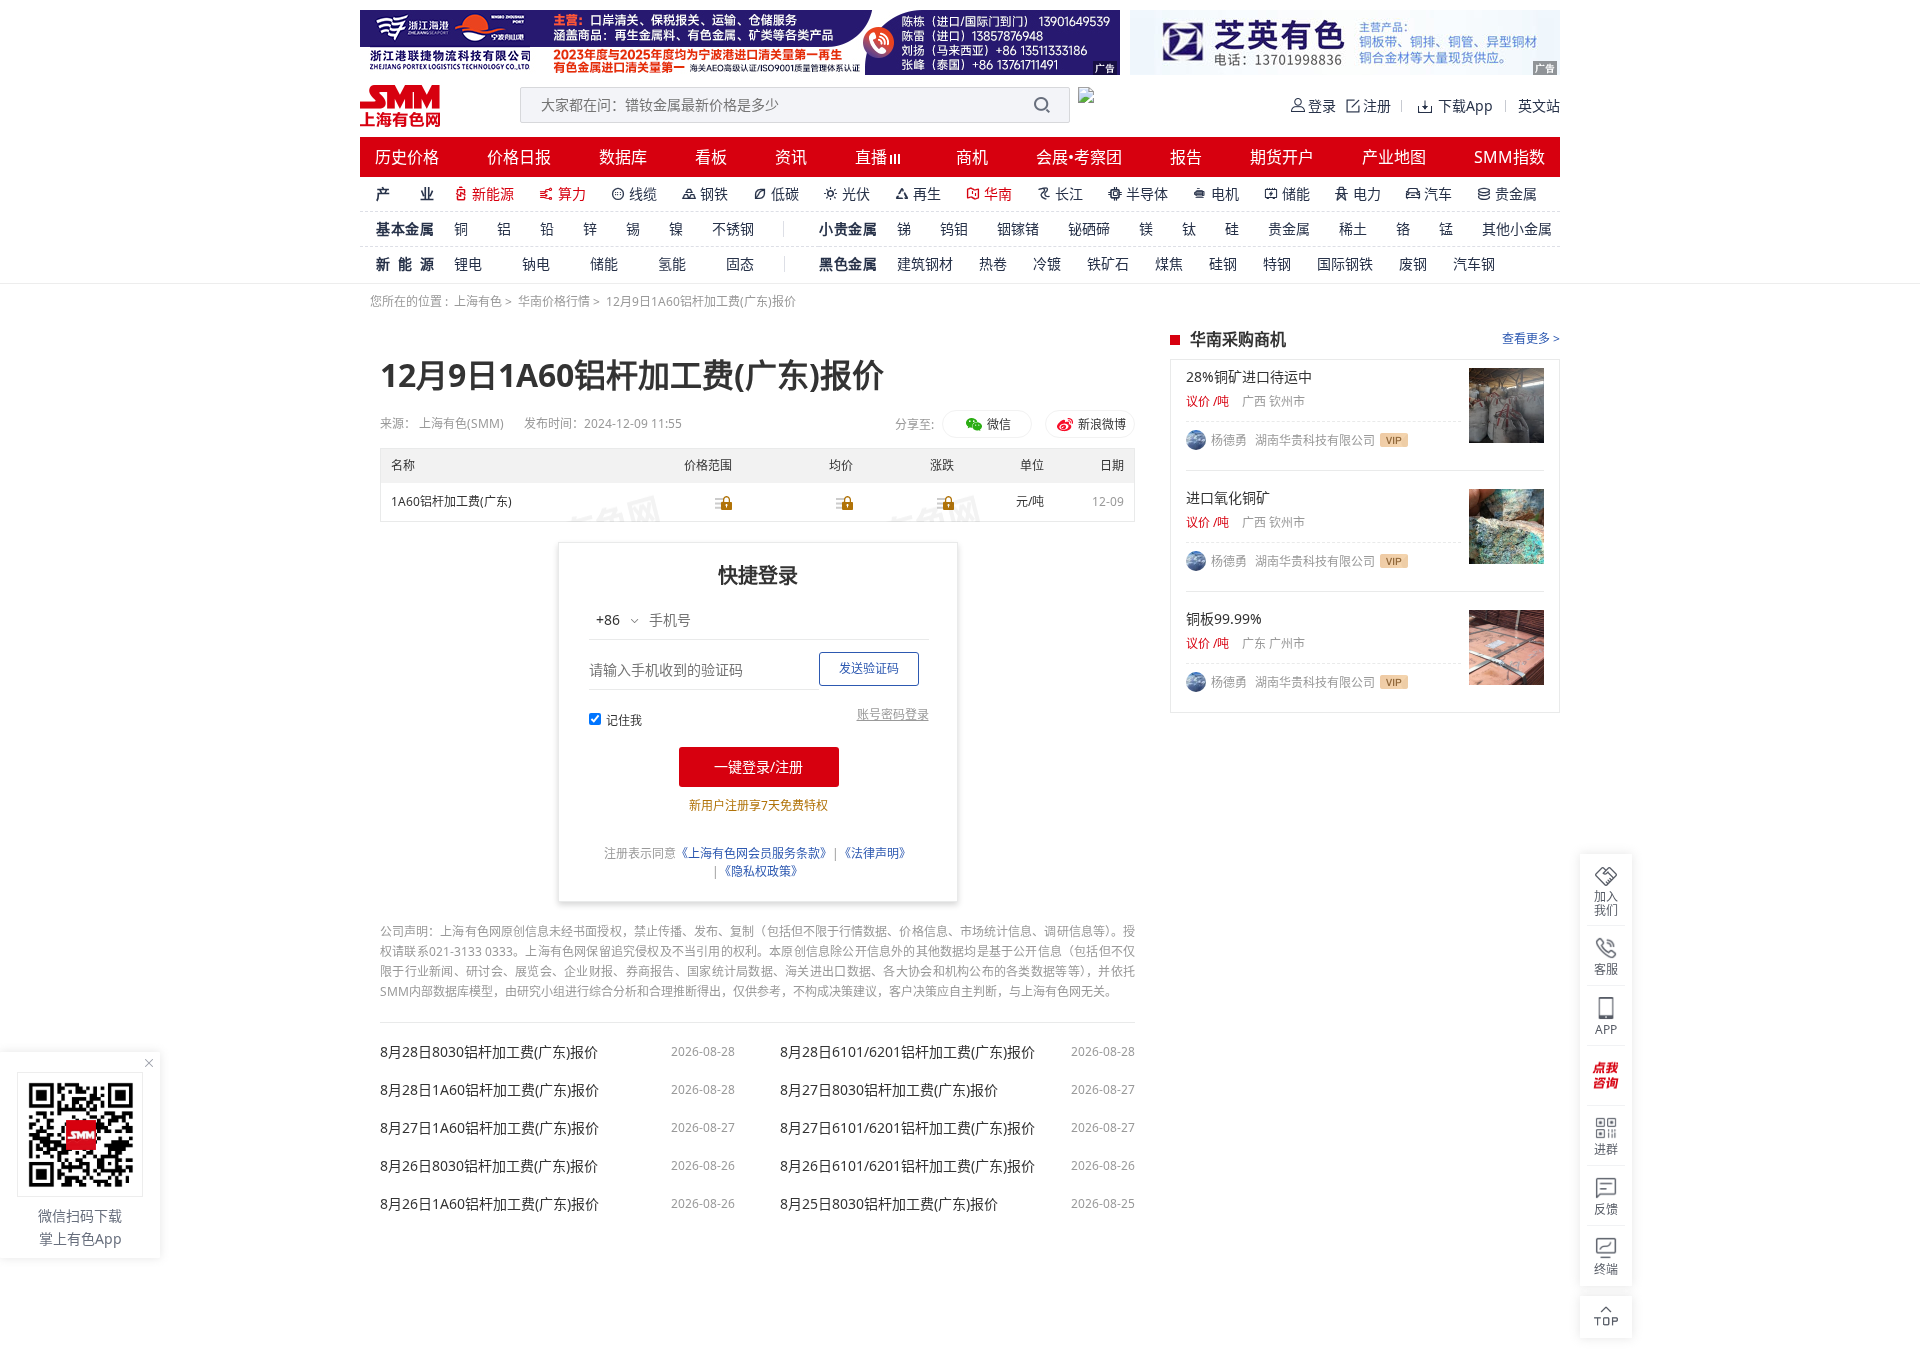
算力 (562, 193)
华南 (989, 193)
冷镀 (1047, 263)
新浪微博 (1100, 424)
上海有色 (478, 301)
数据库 (623, 157)
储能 (1287, 193)
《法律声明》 (875, 853)
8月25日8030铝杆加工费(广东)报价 (889, 1204)
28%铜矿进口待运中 (1249, 377)
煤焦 (1169, 263)
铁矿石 (1108, 263)
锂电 (468, 263)
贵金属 (1507, 193)
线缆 (634, 193)
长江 (1060, 193)
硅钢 (1223, 263)
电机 (1216, 193)
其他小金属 (1517, 228)
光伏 (847, 193)
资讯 (791, 157)
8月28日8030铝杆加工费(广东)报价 (489, 1052)
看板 (711, 157)
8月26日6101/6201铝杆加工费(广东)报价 (907, 1166)
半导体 (1138, 193)
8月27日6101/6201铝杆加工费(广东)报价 (907, 1128)
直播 (873, 157)
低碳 (776, 193)
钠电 (536, 263)
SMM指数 (1509, 157)
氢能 (672, 263)
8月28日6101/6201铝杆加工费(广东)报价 (907, 1052)
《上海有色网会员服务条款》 (754, 853)
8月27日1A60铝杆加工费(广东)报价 (489, 1128)
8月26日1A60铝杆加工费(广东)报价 (489, 1204)
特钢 (1277, 263)
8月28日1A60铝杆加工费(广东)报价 (489, 1090)
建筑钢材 (925, 263)
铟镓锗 (1018, 228)
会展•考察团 (1079, 157)
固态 (740, 263)
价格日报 (519, 157)
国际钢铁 (1345, 263)
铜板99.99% (1224, 619)
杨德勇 (1230, 440)
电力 (1358, 193)
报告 (1186, 157)
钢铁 (705, 193)
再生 (918, 193)
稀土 (1353, 228)
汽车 (1429, 193)
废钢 (1413, 263)
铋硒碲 (1089, 228)
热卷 (993, 263)
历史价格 (407, 157)
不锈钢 (733, 228)
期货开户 (1282, 157)
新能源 (484, 193)
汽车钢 (1474, 263)
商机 (972, 157)
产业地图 (1394, 157)
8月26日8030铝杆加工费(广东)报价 (489, 1166)
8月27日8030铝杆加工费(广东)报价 (889, 1090)
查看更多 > (1531, 338)
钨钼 (954, 228)
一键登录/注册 (758, 766)
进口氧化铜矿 (1228, 498)
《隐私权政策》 (761, 871)
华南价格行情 (554, 301)
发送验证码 (869, 668)
